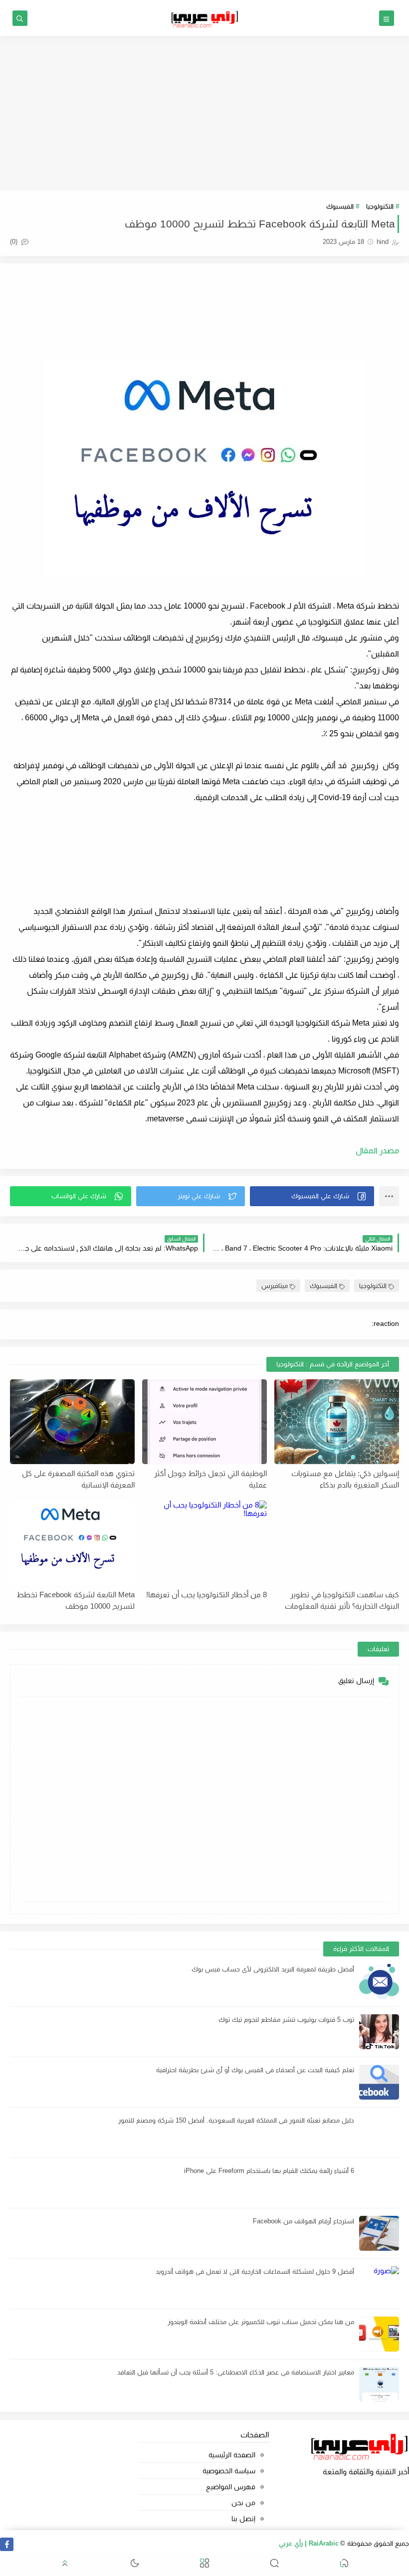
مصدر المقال (376, 1151)
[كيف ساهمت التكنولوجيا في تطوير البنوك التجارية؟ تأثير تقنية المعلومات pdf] (337, 1543)
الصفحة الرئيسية (232, 2455)
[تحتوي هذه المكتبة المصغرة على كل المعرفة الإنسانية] (72, 1422)
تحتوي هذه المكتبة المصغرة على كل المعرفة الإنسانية (78, 1479)
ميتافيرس (275, 1286)
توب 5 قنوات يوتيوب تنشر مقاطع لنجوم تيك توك (286, 2020)
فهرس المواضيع (230, 2487)
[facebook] (7, 2544)
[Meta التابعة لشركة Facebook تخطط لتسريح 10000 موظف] (72, 1543)
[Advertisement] (204, 113)
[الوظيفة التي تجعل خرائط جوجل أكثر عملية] (204, 1422)
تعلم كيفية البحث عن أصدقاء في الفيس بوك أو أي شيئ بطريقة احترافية (255, 2070)
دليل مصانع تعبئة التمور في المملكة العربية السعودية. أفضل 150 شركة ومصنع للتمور (236, 2120)
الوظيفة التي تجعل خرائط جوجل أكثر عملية (210, 1479)
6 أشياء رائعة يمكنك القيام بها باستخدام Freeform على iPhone (269, 2171)
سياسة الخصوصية (229, 2471)
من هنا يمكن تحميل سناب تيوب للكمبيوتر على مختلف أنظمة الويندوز (261, 2322)
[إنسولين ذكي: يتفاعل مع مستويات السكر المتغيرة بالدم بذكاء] (337, 1422)
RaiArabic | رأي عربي (309, 2543)
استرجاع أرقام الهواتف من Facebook (304, 2221)
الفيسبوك (340, 206)
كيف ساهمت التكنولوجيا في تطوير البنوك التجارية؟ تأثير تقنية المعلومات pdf (342, 1600)
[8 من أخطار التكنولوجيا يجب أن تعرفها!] (204, 1543)
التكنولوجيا (380, 206)
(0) (15, 242)
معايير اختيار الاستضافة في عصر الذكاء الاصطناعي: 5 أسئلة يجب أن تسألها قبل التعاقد (236, 2372)
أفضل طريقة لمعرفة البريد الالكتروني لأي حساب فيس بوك (273, 1969)
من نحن (243, 2503)
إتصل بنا (243, 2519)
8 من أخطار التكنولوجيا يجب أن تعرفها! (206, 1595)
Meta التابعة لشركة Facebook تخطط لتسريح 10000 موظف (76, 1600)
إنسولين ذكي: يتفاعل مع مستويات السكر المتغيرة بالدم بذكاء (345, 1479)
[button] (312, 1196)
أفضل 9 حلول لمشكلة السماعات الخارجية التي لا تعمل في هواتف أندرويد (255, 2271)
